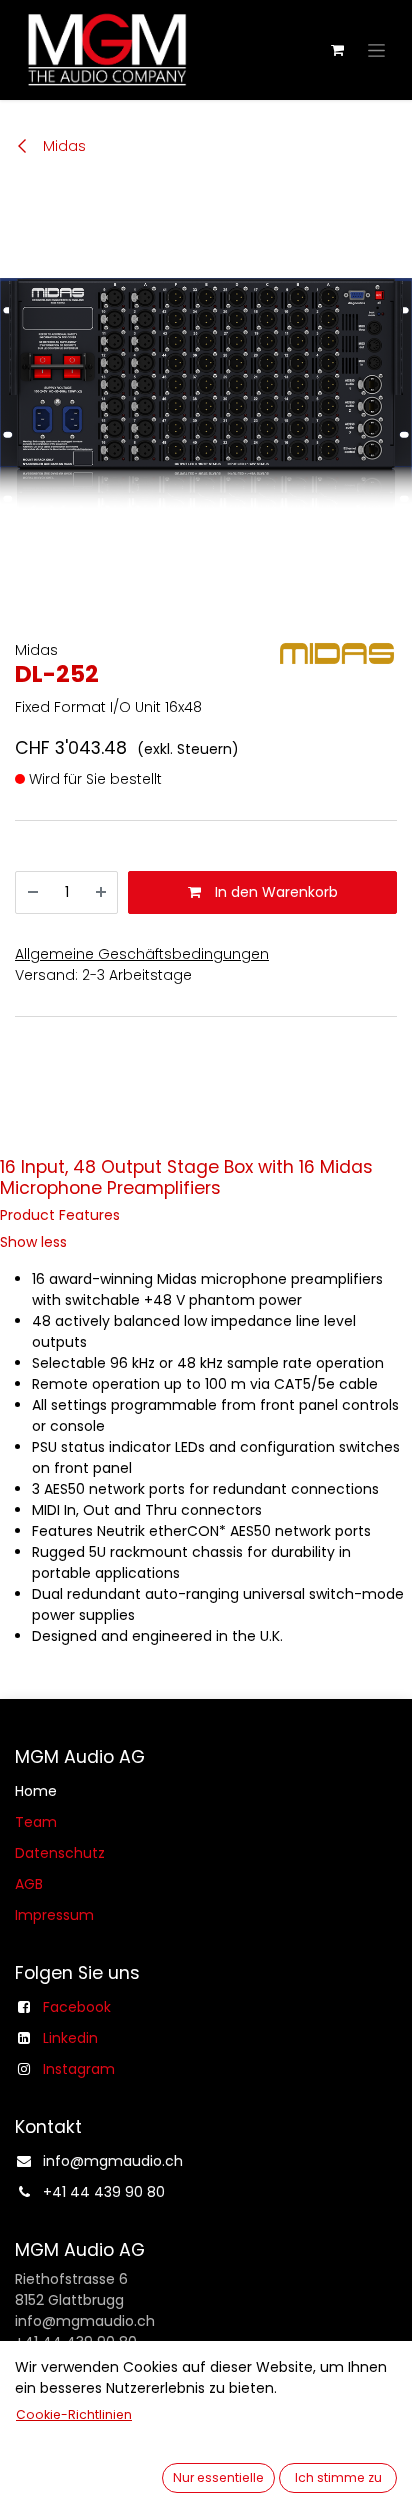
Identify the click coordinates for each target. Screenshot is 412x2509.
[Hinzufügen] (101, 892)
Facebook (77, 2007)
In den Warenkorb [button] (274, 892)
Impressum (54, 1915)
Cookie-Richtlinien (74, 2414)
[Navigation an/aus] (376, 50)
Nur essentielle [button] (218, 2477)
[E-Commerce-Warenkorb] (337, 50)
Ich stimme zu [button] (338, 2477)
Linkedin (70, 2038)
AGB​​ (29, 1884)
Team (36, 1822)
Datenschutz (60, 1853)
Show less (33, 1242)
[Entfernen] (33, 892)
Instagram (79, 2069)
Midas (62, 146)
